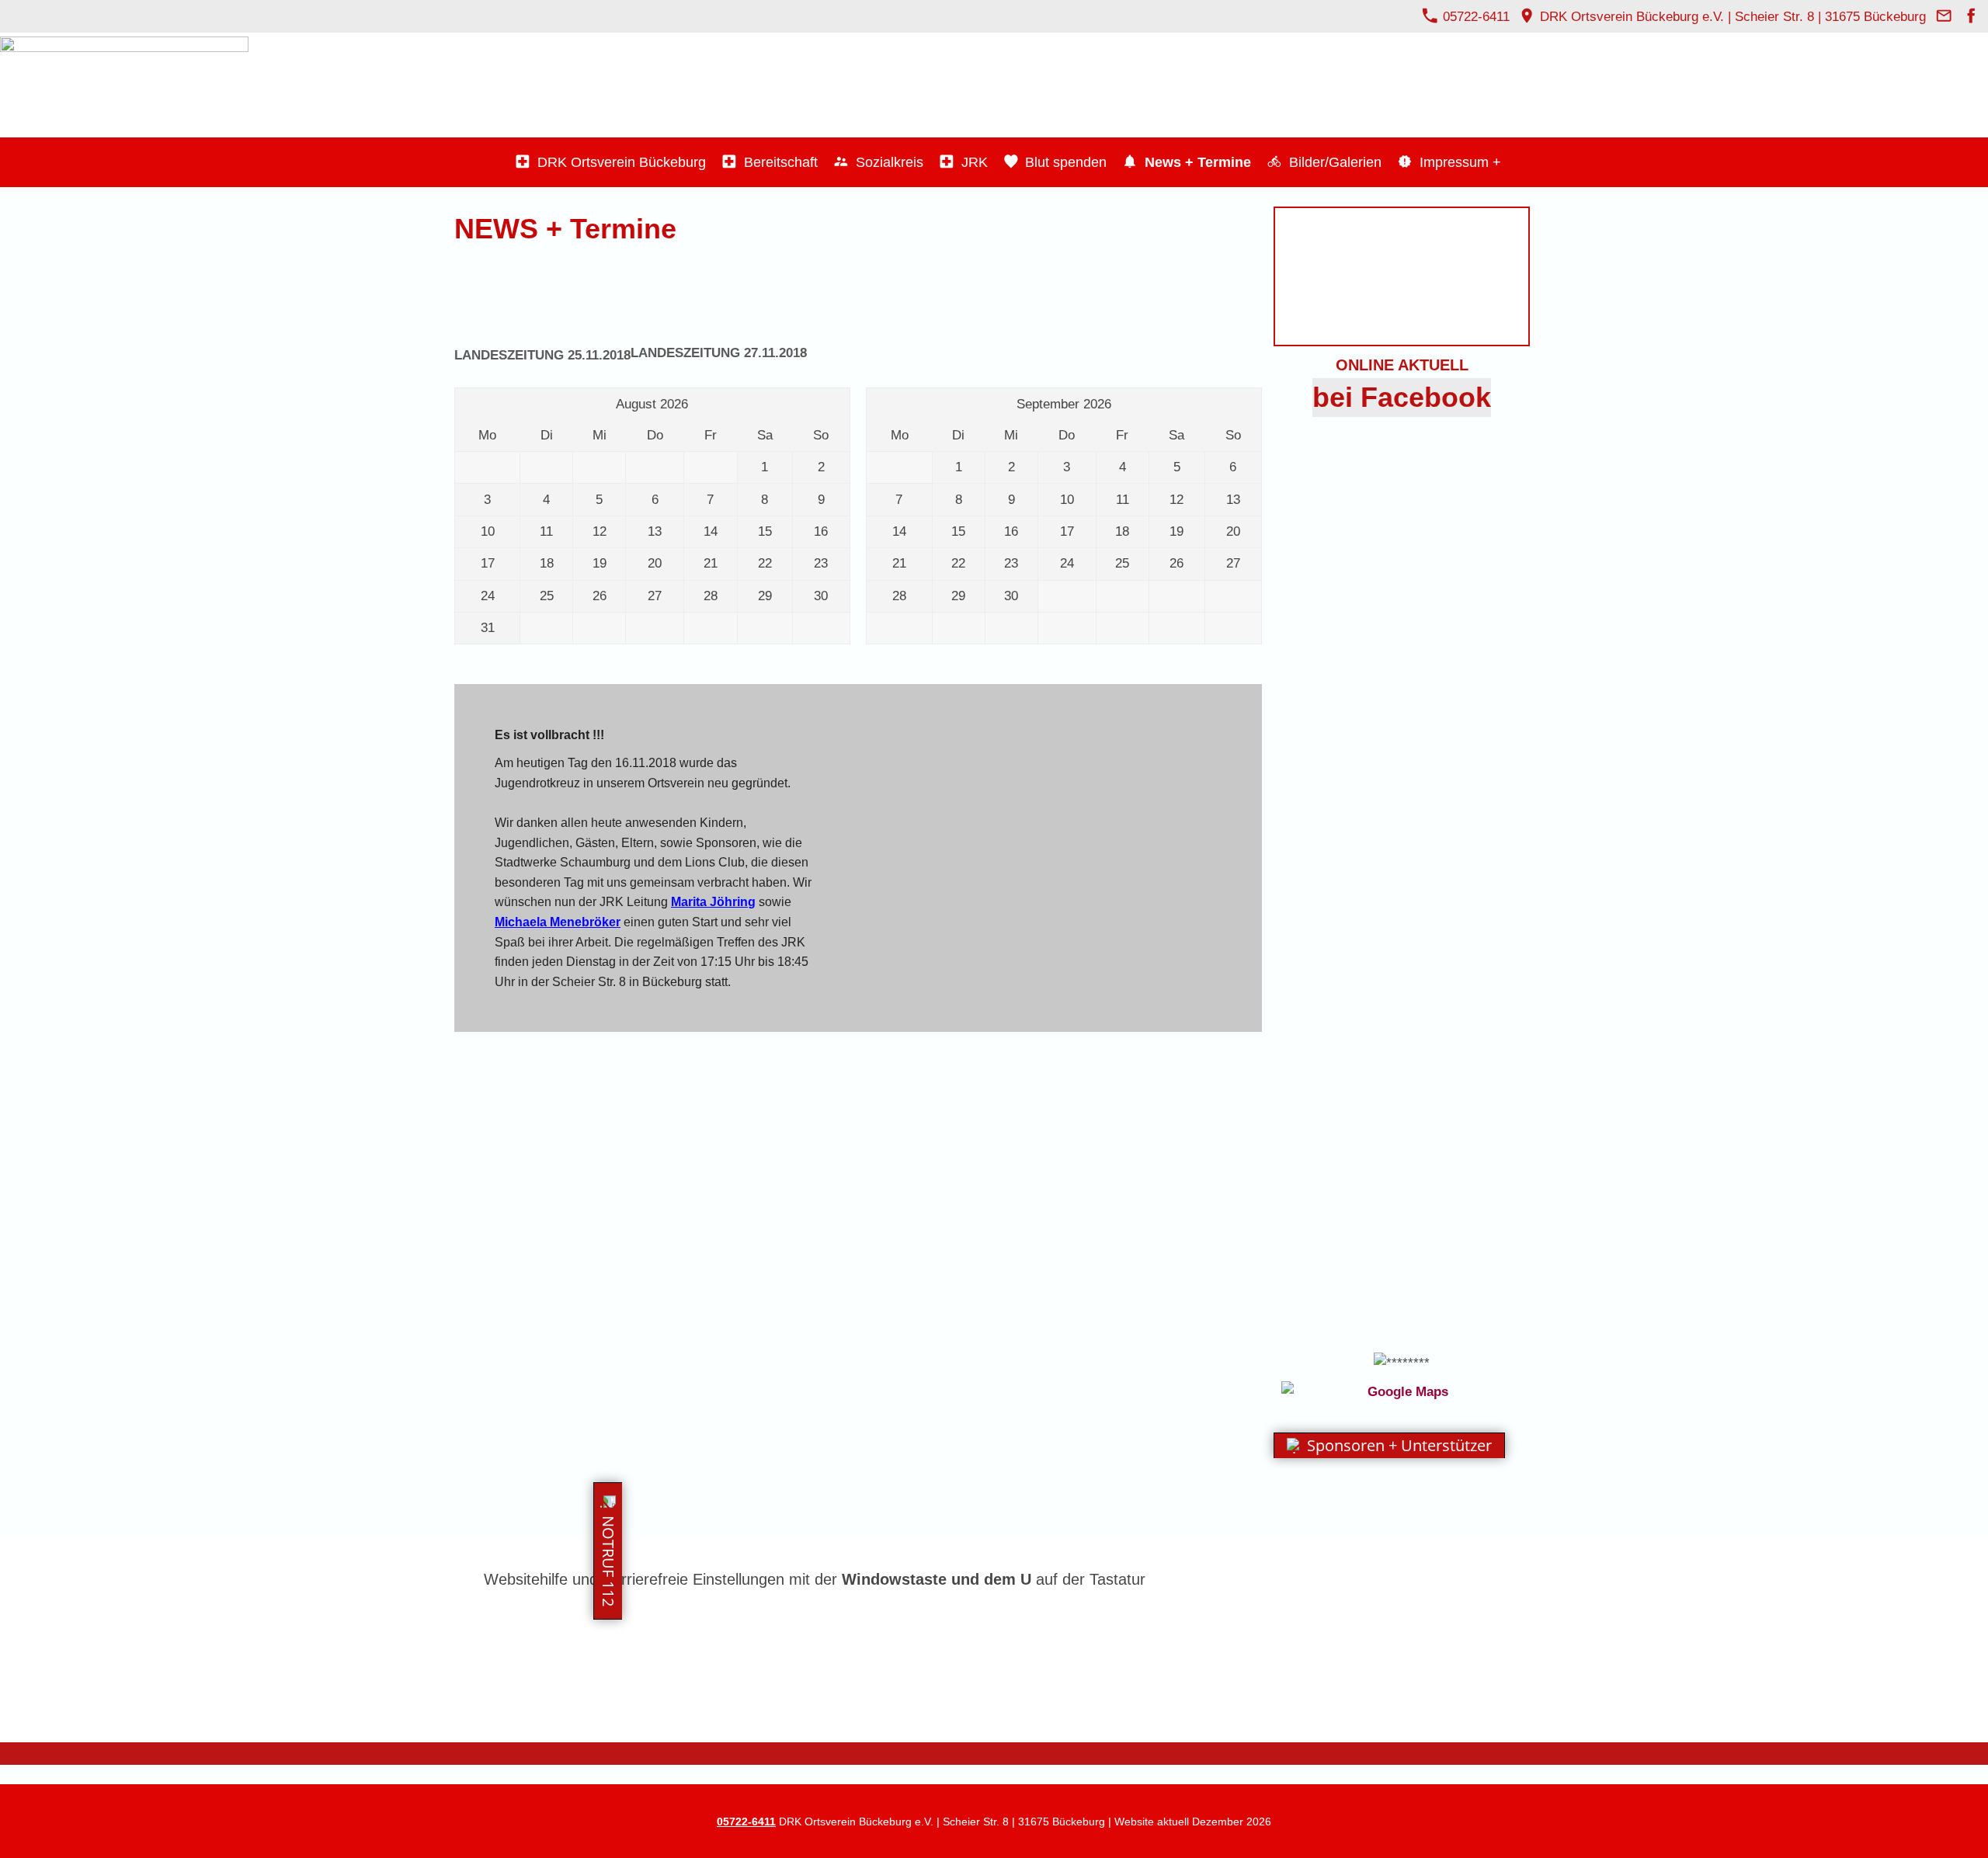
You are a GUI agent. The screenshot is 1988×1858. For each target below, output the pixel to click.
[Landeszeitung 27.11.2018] (719, 293)
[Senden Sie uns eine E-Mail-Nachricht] (1944, 17)
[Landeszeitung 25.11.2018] (542, 294)
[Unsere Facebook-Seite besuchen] (1971, 17)
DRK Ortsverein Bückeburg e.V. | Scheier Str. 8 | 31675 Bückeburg (1733, 17)
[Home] (493, 162)
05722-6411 (1474, 17)
